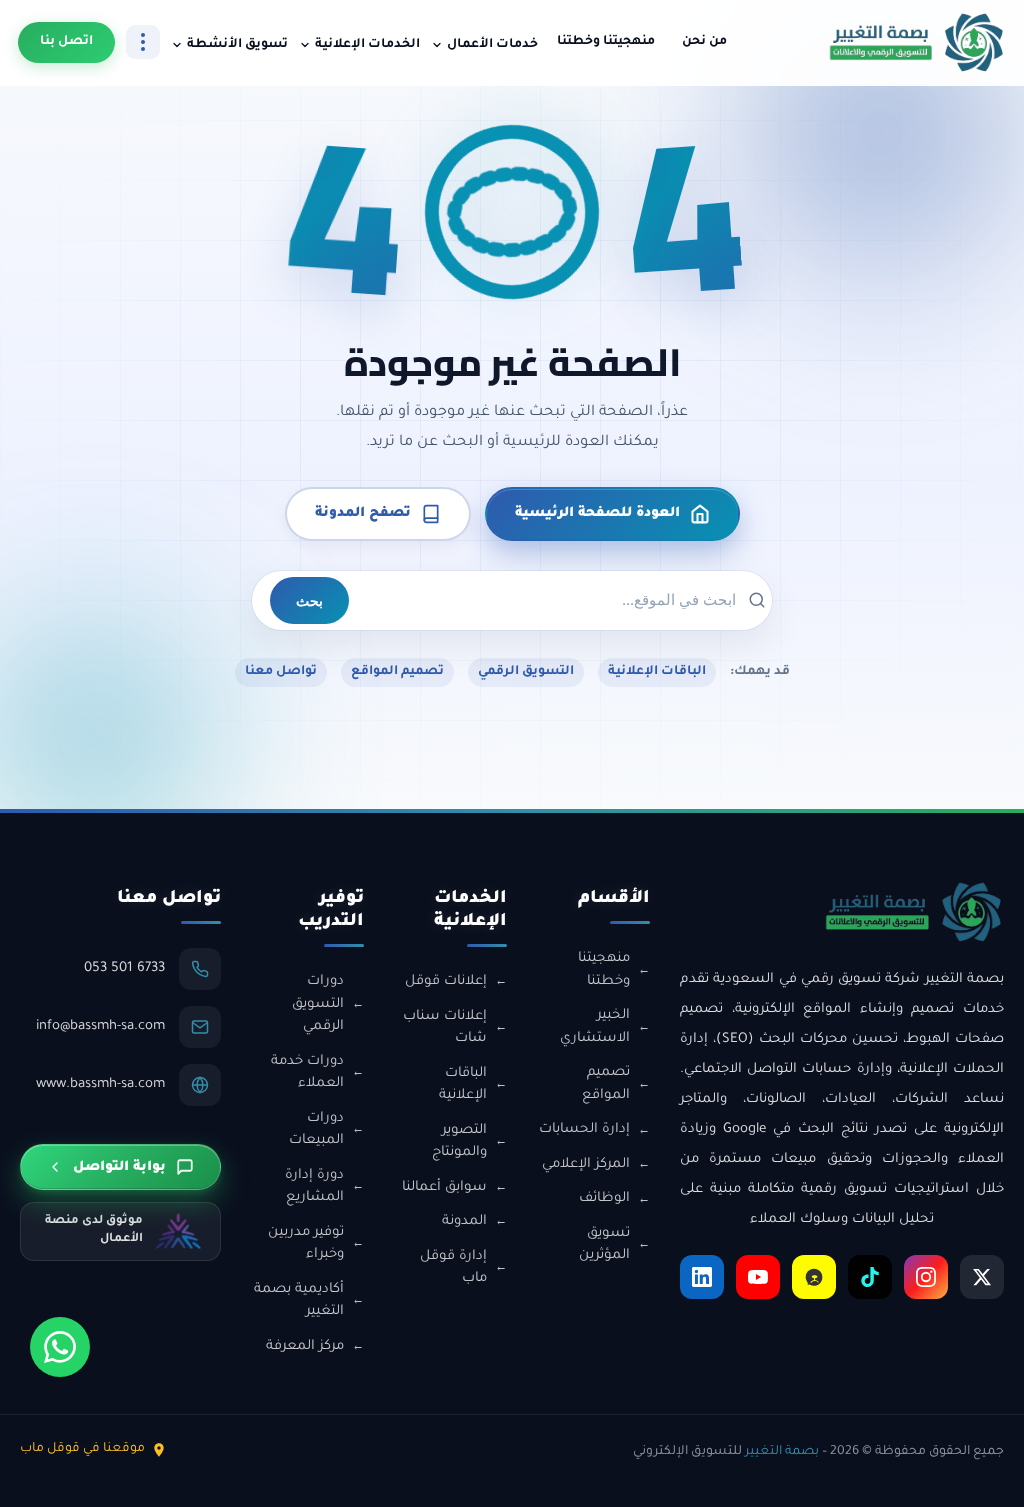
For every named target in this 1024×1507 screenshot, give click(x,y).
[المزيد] (143, 42)
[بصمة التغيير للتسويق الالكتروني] (917, 42)
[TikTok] (870, 1277)
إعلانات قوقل (446, 981)
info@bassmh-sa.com (100, 1026)
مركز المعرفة (305, 1346)
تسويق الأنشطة (237, 45)
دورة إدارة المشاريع (314, 1187)
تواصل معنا (281, 672)
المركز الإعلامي (586, 1164)
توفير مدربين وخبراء (306, 1244)
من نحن (704, 42)
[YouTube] (758, 1277)
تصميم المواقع (397, 672)
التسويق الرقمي (526, 672)
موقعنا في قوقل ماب (82, 1449)
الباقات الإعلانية (657, 672)
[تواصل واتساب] (60, 1347)
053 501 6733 (124, 968)
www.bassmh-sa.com (100, 1084)
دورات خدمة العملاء (307, 1073)
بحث (309, 600)
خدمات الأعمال (492, 45)
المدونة (464, 1221)
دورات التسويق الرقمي (318, 1004)
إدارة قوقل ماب (453, 1268)
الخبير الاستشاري (595, 1027)
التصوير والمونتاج (459, 1142)
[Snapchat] (814, 1277)
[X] (982, 1277)
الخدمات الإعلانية (367, 45)
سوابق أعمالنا (444, 1187)
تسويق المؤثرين (604, 1245)
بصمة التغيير (782, 1452)
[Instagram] (926, 1277)
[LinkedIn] (702, 1277)
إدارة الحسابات (584, 1129)
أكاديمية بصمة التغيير (299, 1301)
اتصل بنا (66, 42)
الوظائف (604, 1198)
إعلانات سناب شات (445, 1028)
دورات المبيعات (316, 1130)
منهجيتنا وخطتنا (606, 42)
